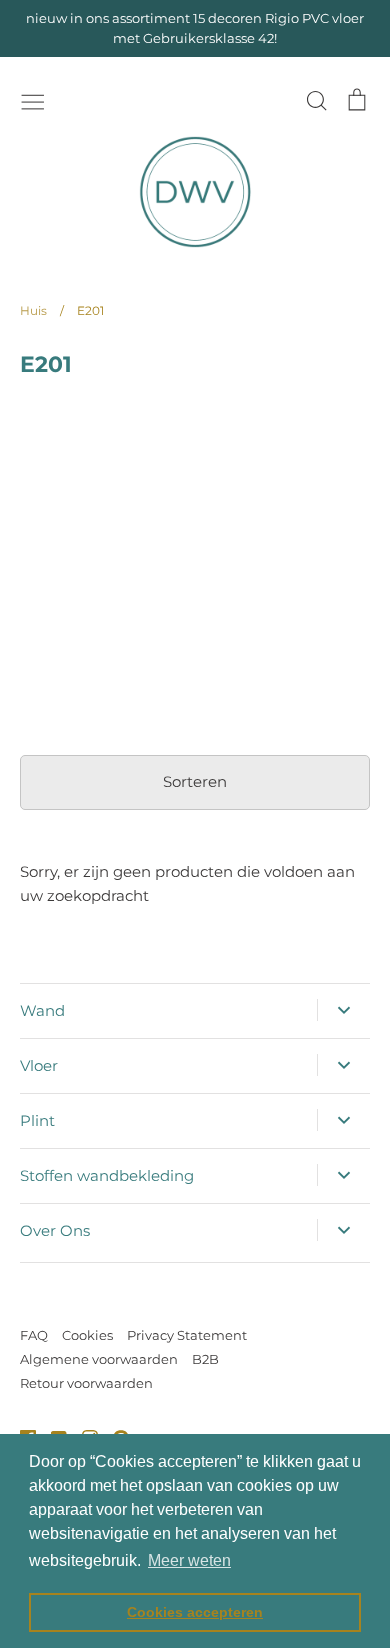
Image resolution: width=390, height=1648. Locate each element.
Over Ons (55, 1230)
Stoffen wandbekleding (107, 1175)
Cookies (87, 1335)
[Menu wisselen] (33, 100)
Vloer (39, 1065)
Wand (42, 1010)
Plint (37, 1120)
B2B (205, 1359)
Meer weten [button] (189, 1560)
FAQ (34, 1335)
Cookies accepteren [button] (195, 1612)
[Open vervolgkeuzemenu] (343, 1010)
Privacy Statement (187, 1335)
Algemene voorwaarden (99, 1359)
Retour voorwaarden (86, 1383)
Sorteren (195, 781)
